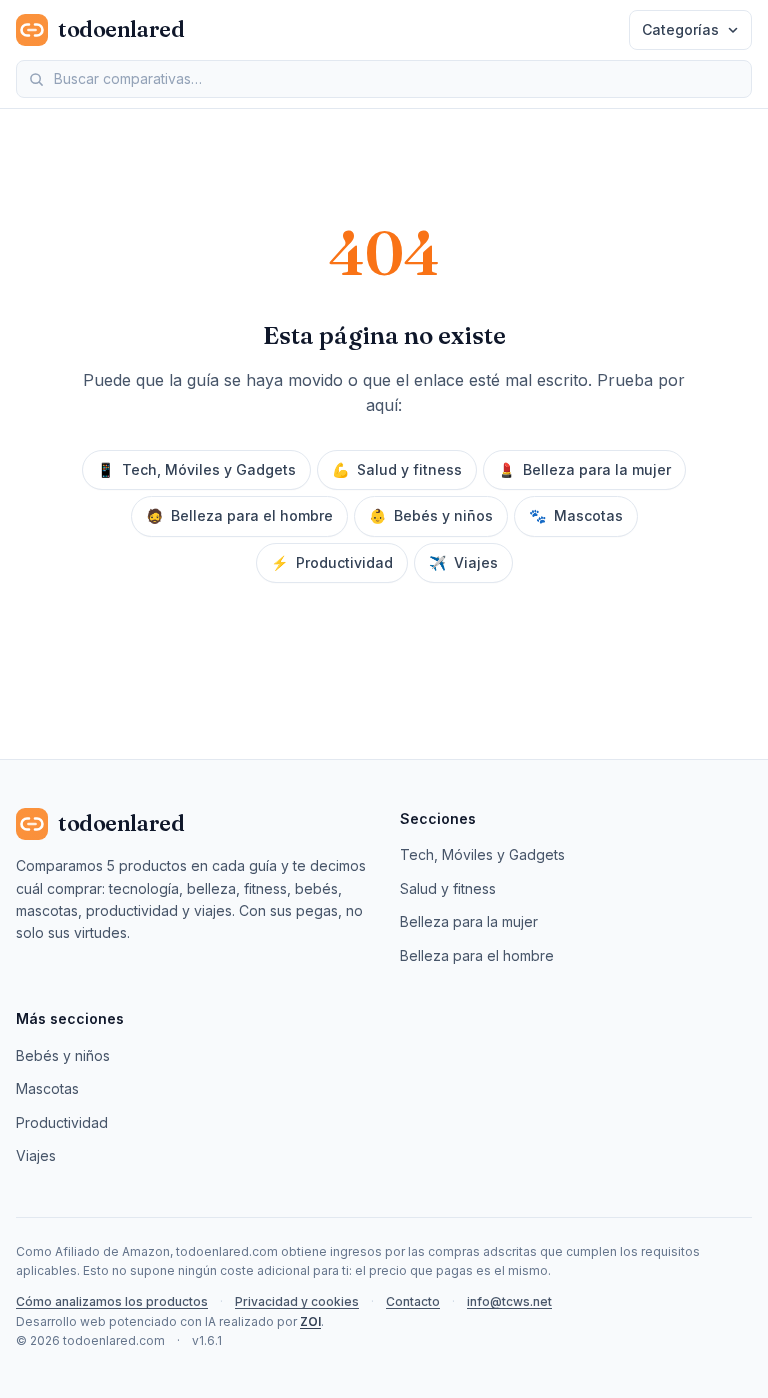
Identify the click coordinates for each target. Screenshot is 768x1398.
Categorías (680, 29)
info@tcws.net (509, 1301)
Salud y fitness (397, 469)
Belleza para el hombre (239, 515)
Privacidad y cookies (297, 1301)
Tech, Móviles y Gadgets (196, 469)
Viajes (463, 562)
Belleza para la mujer (584, 469)
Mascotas (576, 515)
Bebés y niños (431, 515)
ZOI (310, 1321)
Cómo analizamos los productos (112, 1301)
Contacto (413, 1301)
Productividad (332, 562)
